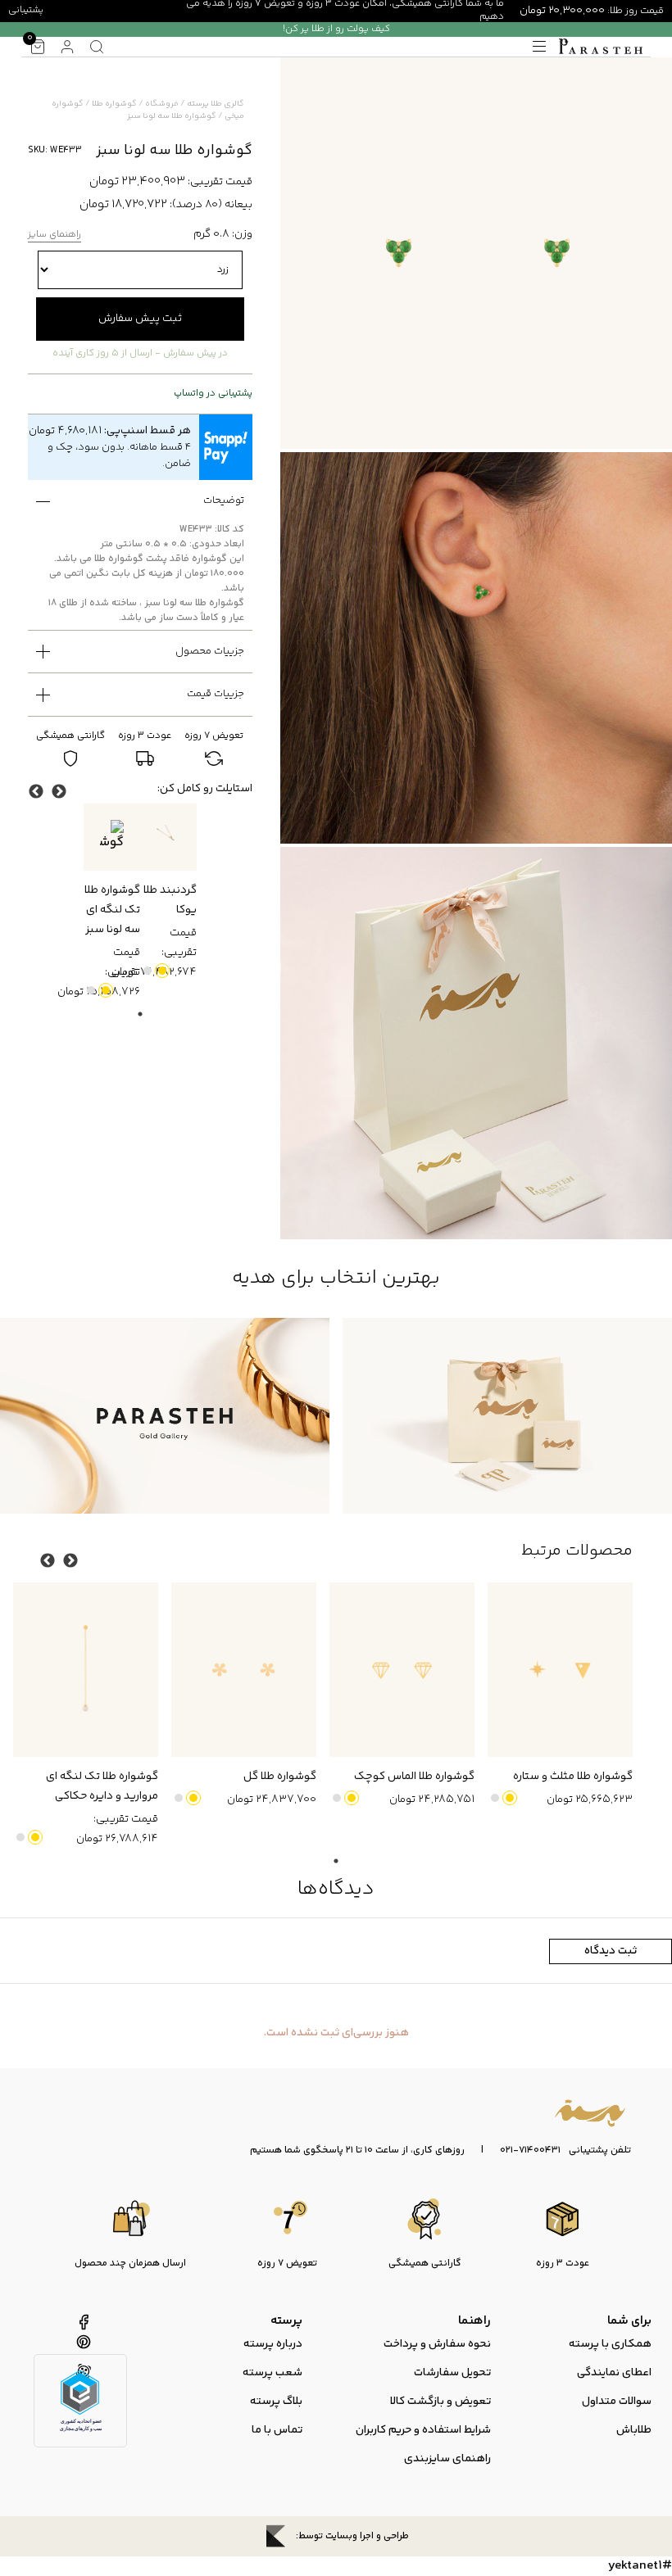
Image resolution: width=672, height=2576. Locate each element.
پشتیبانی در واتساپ (213, 394)
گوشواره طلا (114, 104)
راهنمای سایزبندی (447, 2459)
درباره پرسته (273, 2344)
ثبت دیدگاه (611, 1951)
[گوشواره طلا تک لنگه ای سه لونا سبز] (112, 838)
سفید (148, 971)
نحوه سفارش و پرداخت (437, 2344)
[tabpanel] (168, 893)
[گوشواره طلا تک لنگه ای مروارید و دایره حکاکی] (86, 1669)
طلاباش (634, 2430)
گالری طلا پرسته (216, 104)
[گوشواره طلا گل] (244, 1669)
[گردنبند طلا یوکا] (168, 838)
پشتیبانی (26, 10)
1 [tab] (140, 1014)
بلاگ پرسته (276, 2402)
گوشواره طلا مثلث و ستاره (573, 1777)
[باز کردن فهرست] (539, 47)
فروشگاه (162, 104)
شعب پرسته (272, 2373)
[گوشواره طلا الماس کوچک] (402, 1669)
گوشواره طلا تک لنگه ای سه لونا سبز (112, 910)
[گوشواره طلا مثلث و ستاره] (560, 1669)
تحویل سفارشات (452, 2373)
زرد (162, 971)
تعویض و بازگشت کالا (440, 2402)
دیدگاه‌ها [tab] (336, 1889)
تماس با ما (277, 2430)
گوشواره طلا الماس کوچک (414, 1777)
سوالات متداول (617, 2402)
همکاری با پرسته (610, 2344)
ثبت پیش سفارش (140, 319)
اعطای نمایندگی (614, 2373)
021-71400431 (530, 2151)
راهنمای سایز (54, 235)
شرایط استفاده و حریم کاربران (423, 2430)
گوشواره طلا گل (280, 1777)
